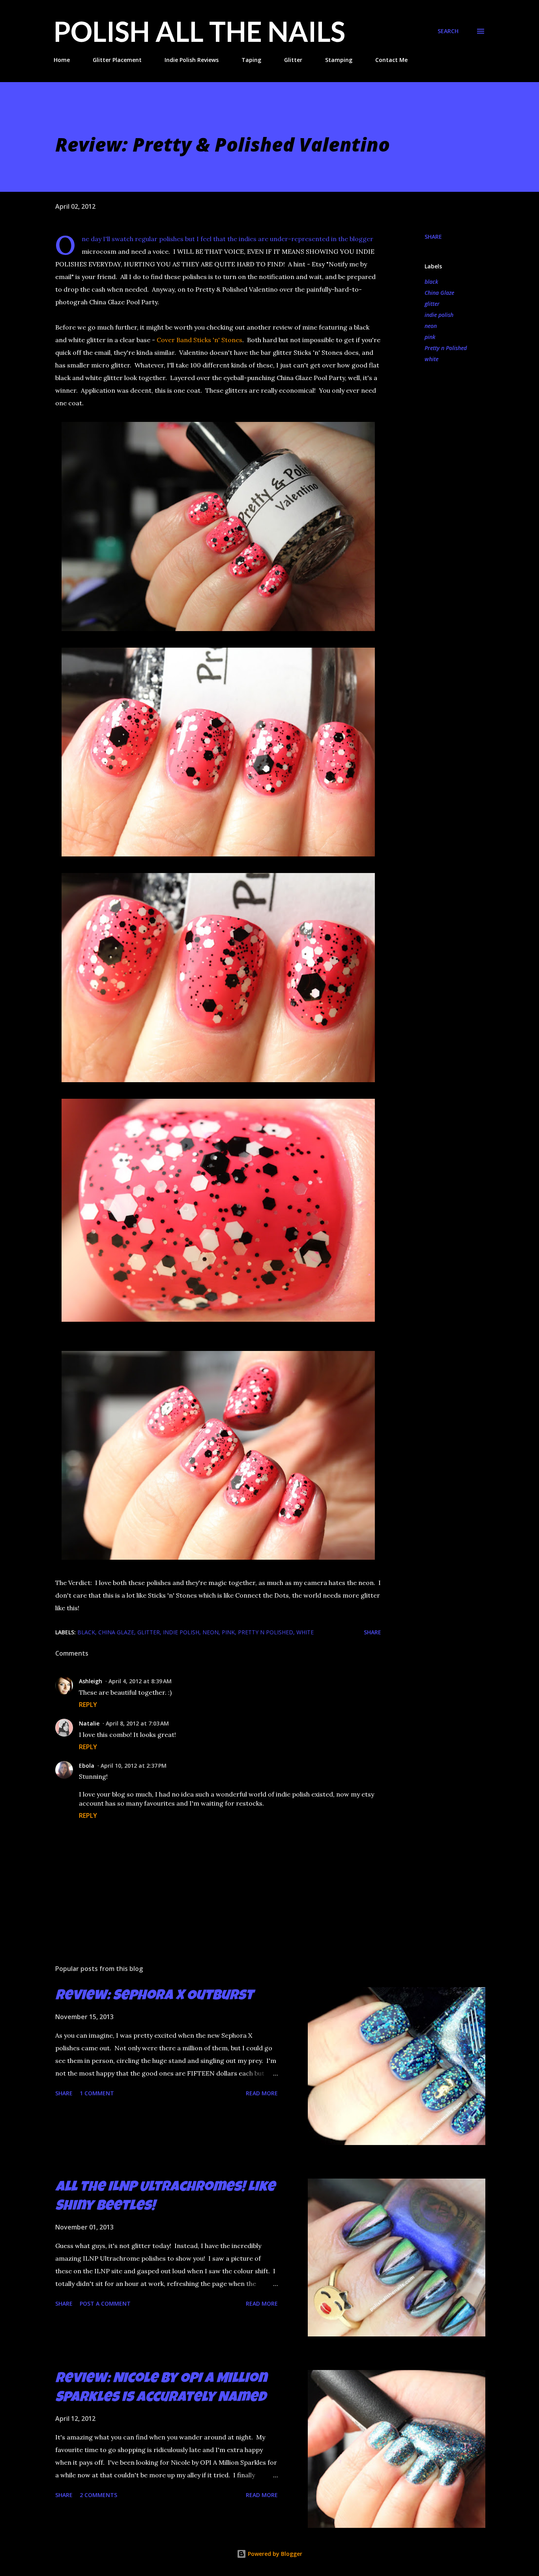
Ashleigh (91, 1681)
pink (430, 337)
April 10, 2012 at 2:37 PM (134, 1766)
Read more (262, 2093)
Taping (251, 60)
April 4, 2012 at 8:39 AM (140, 1681)
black (431, 282)
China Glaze (439, 293)
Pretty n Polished (446, 348)
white (431, 359)
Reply (88, 1705)
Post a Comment (105, 2303)
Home (62, 60)
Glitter (293, 60)
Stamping (339, 60)
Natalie (89, 1723)
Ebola (87, 1766)
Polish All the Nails (199, 31)
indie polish (439, 315)
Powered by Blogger (274, 2554)
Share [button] (433, 237)
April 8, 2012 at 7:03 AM (137, 1723)
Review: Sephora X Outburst (154, 1997)
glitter (432, 304)
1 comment (97, 2093)
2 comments (98, 2495)
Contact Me (391, 60)
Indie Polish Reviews (192, 60)
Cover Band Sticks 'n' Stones (199, 340)
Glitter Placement (117, 60)
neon (431, 326)
